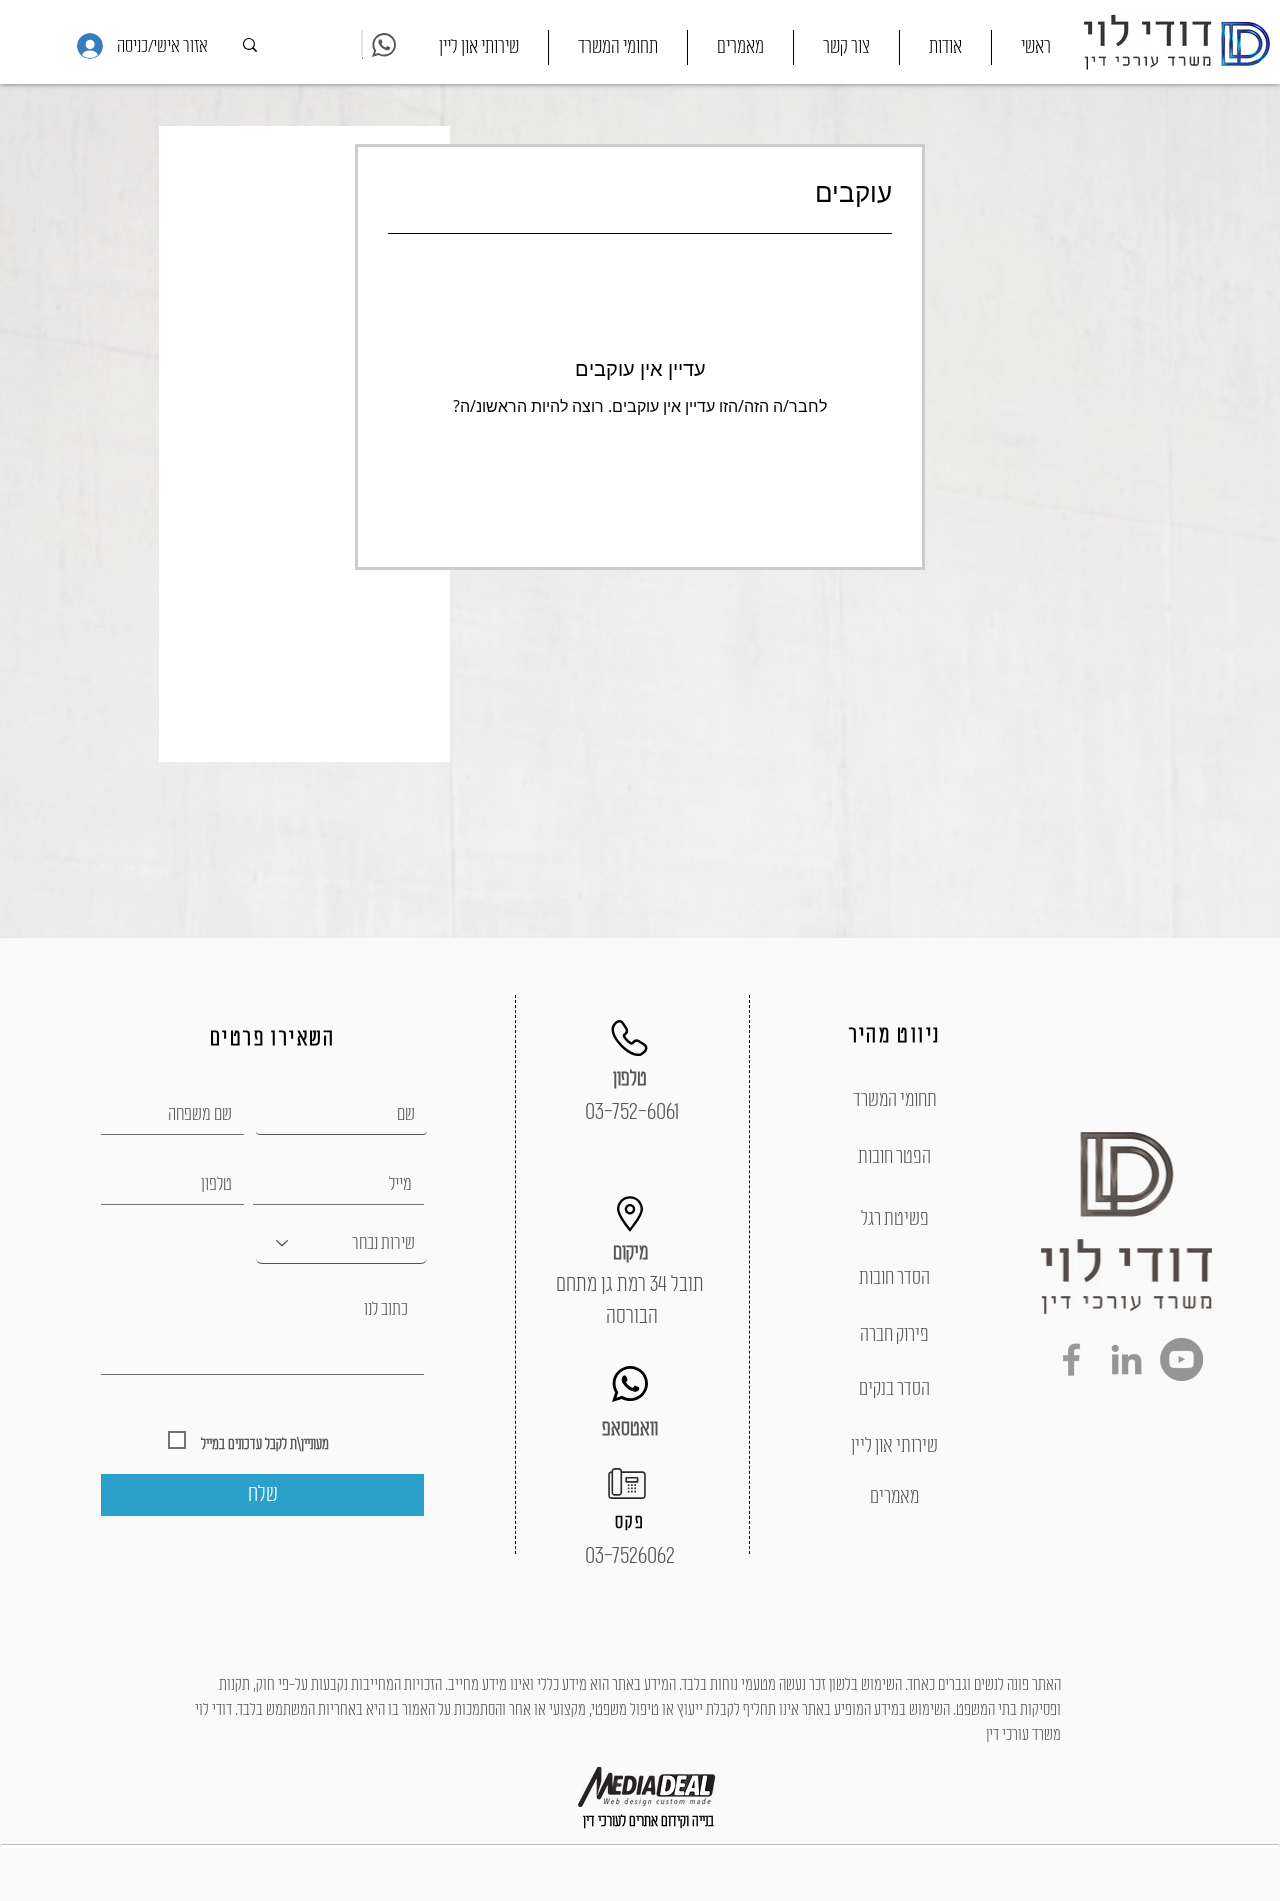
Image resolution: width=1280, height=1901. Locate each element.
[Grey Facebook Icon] (1071, 1359)
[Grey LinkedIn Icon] (1126, 1359)
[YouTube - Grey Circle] (1181, 1359)
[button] (618, 47)
